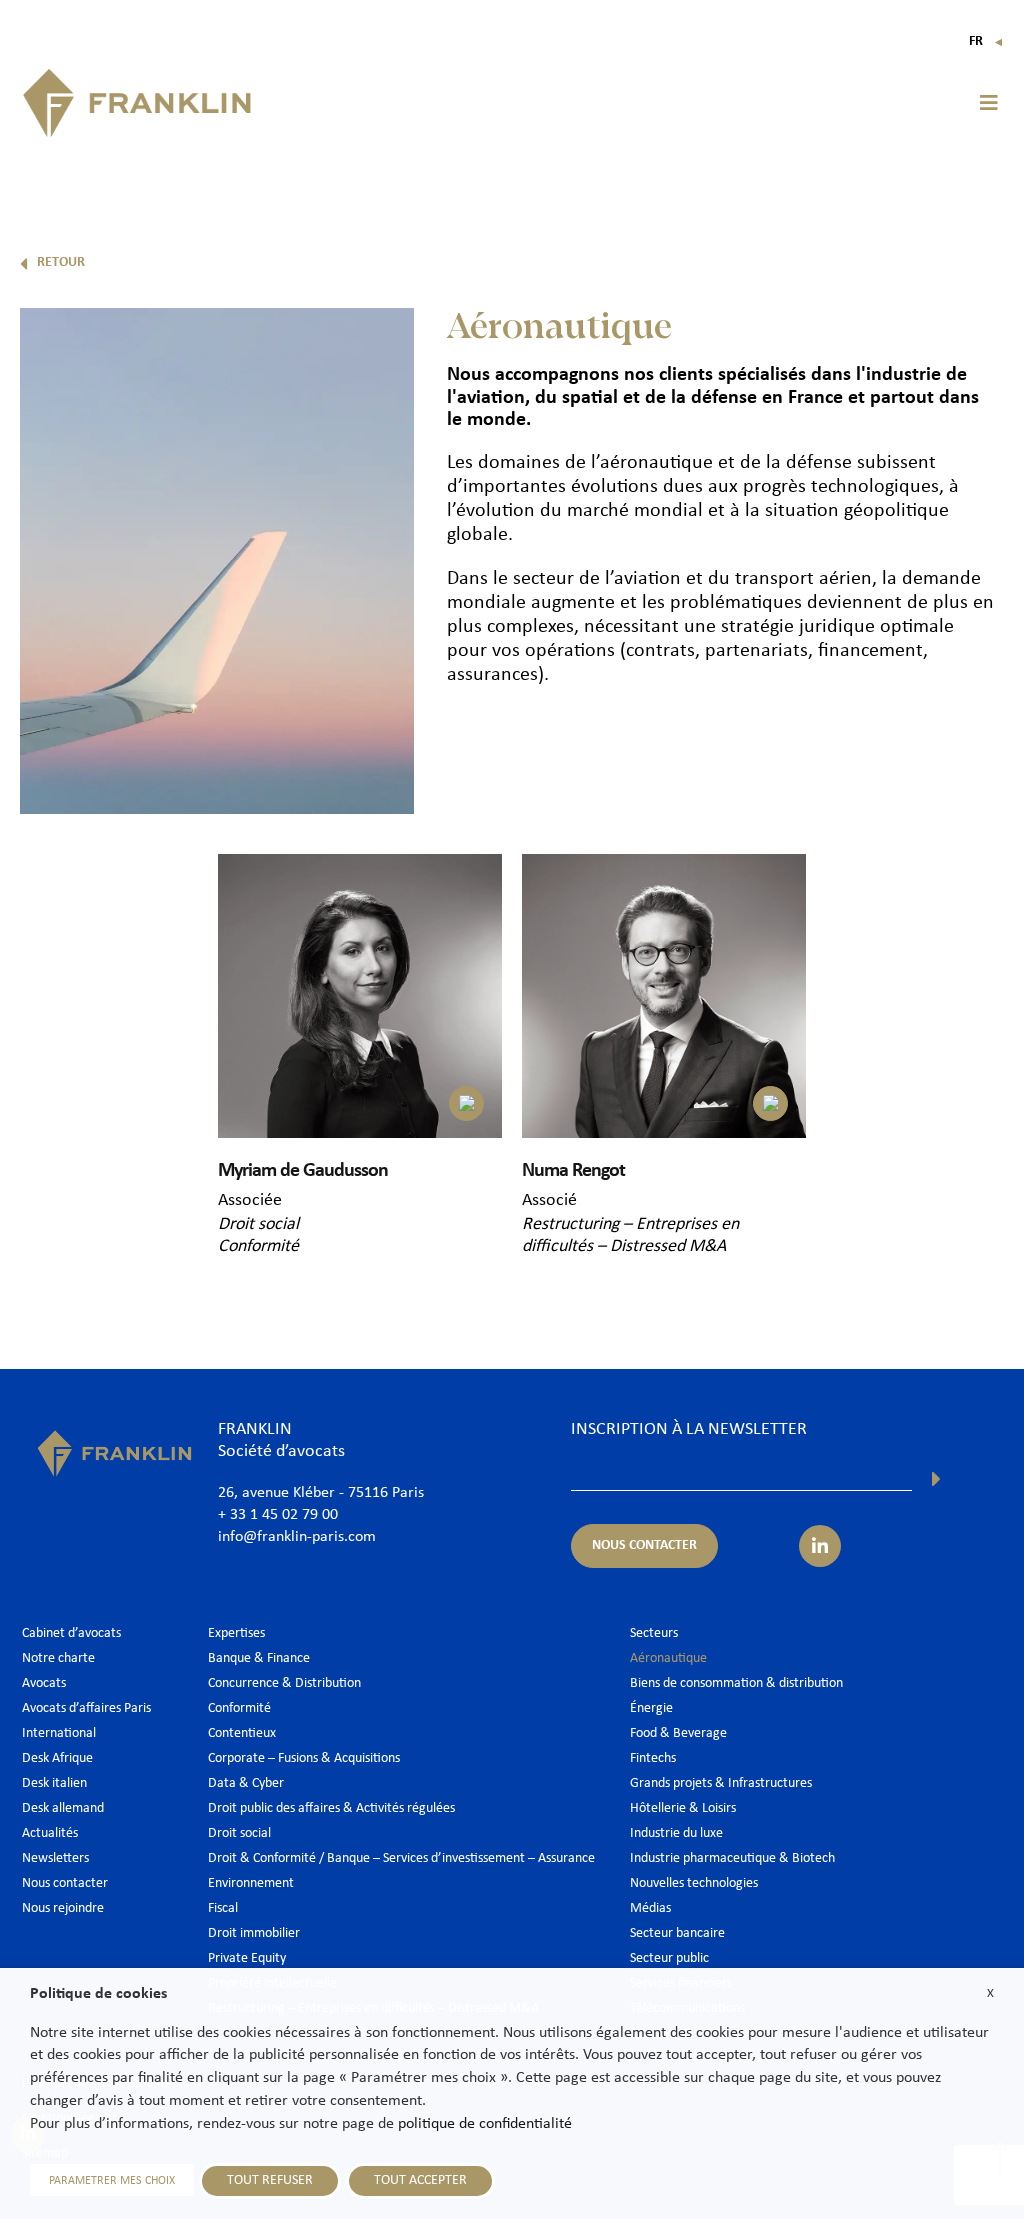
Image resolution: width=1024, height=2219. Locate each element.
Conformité (258, 1246)
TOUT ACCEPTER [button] (420, 2180)
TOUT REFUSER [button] (270, 2180)
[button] (989, 103)
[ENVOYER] (936, 1479)
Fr (986, 41)
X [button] (990, 1993)
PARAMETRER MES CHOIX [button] (112, 2181)
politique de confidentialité (485, 2124)
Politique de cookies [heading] (98, 1994)
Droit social (258, 1224)
